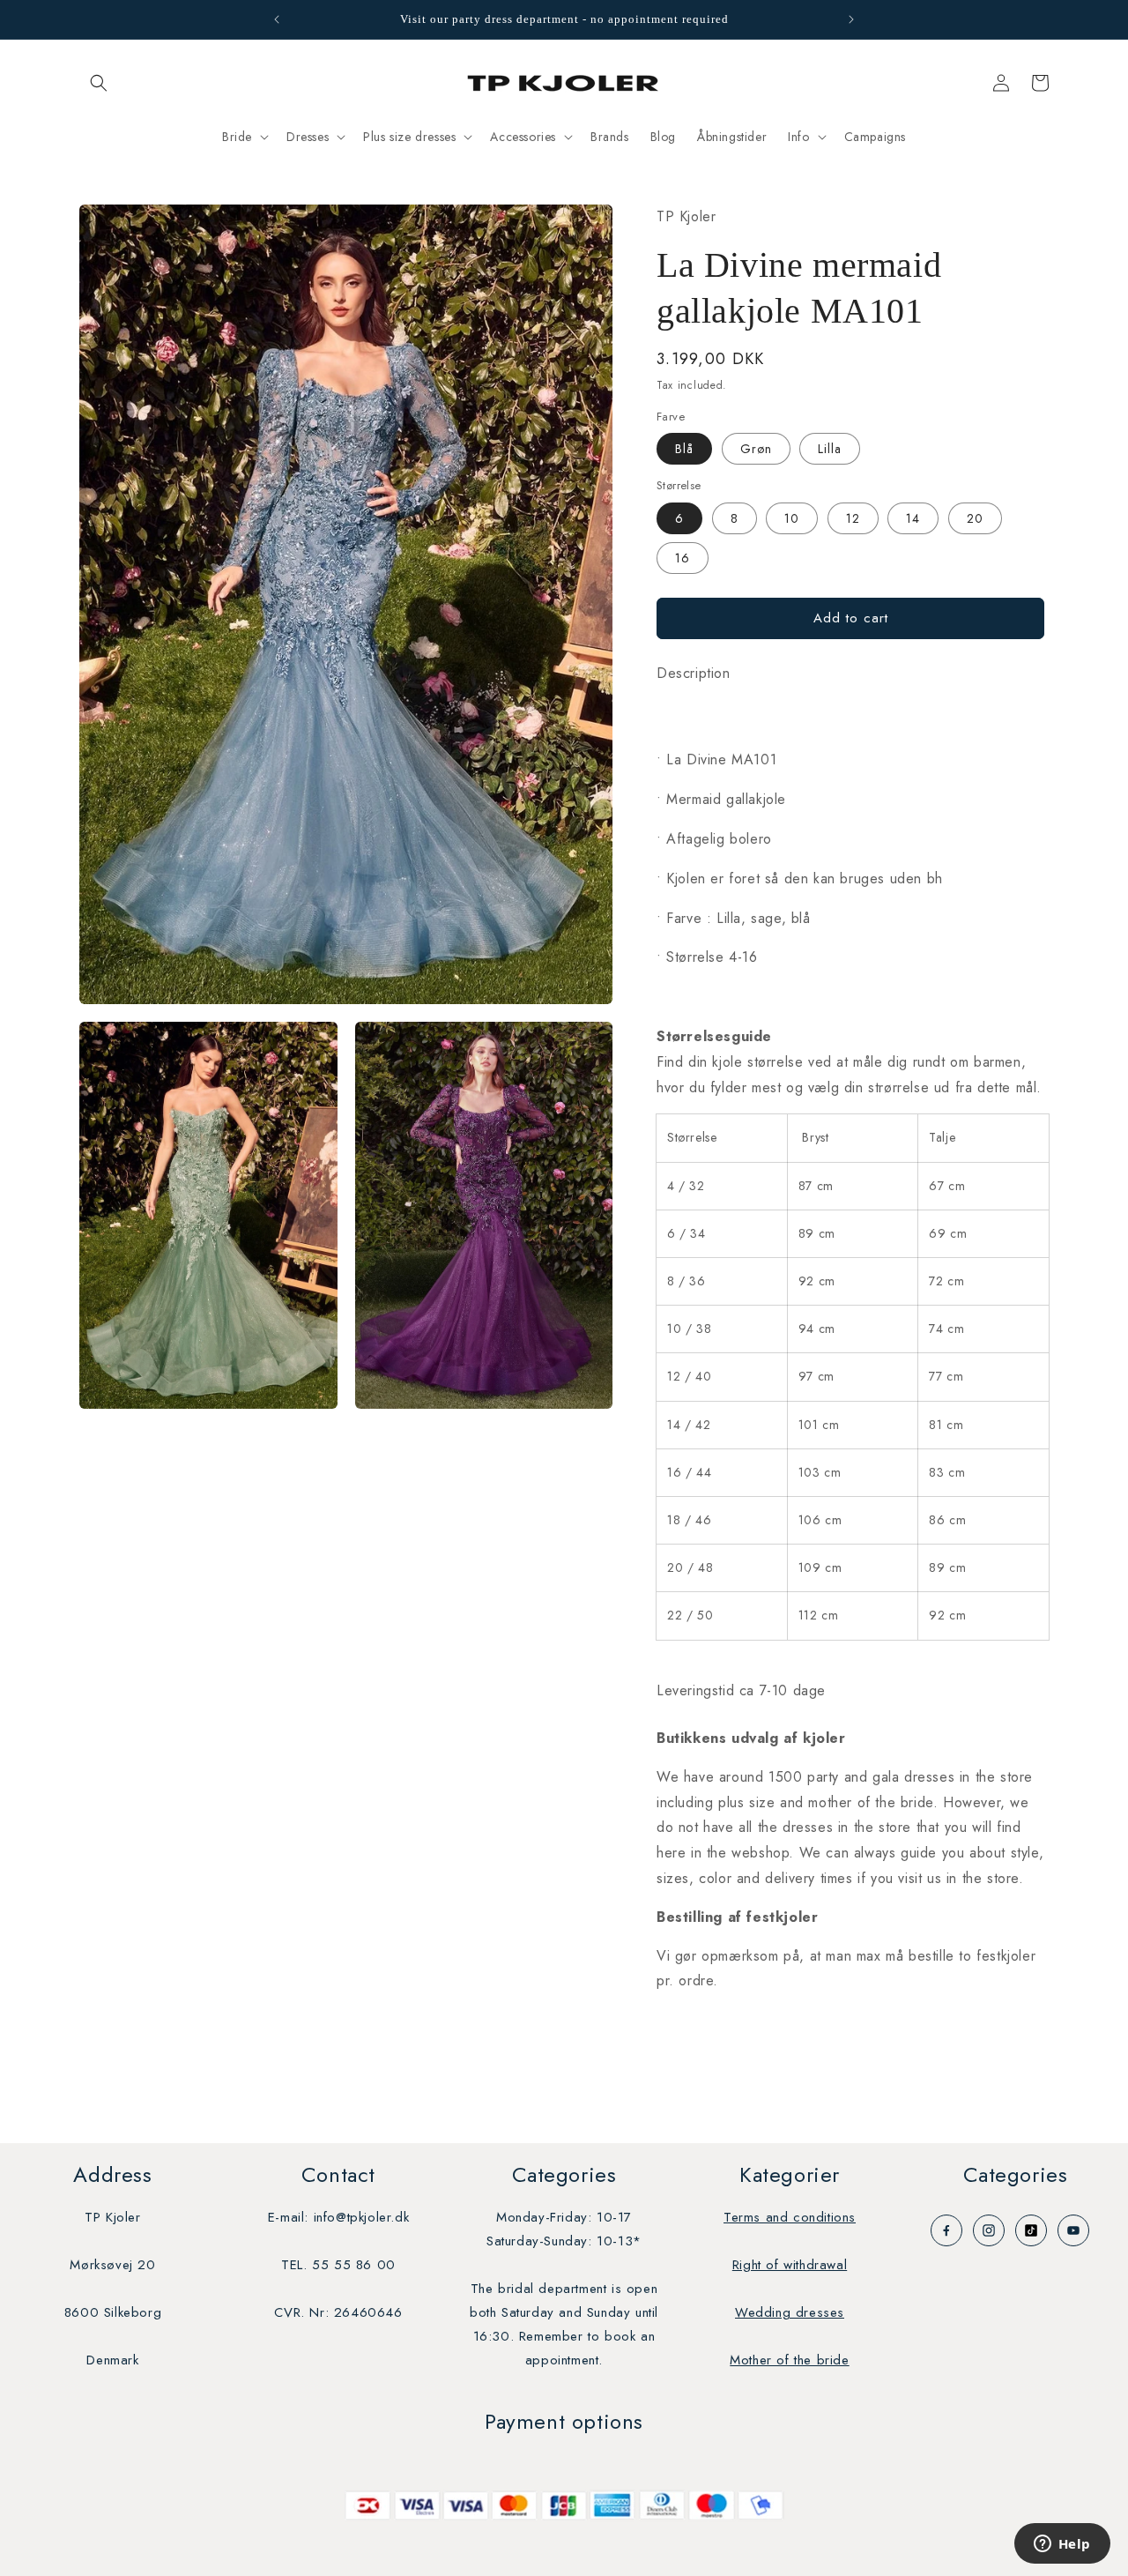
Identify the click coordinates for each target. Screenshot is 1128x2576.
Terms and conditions (790, 2217)
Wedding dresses (790, 2312)
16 (683, 558)
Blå (684, 449)
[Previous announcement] (277, 19)
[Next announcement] (851, 19)
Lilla (830, 449)
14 (913, 518)
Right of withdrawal (790, 2265)
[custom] (946, 2230)
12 (853, 518)
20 (975, 518)
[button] (99, 83)
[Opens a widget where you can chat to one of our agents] (1062, 2545)
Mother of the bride (789, 2360)
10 (792, 518)
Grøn (756, 449)
